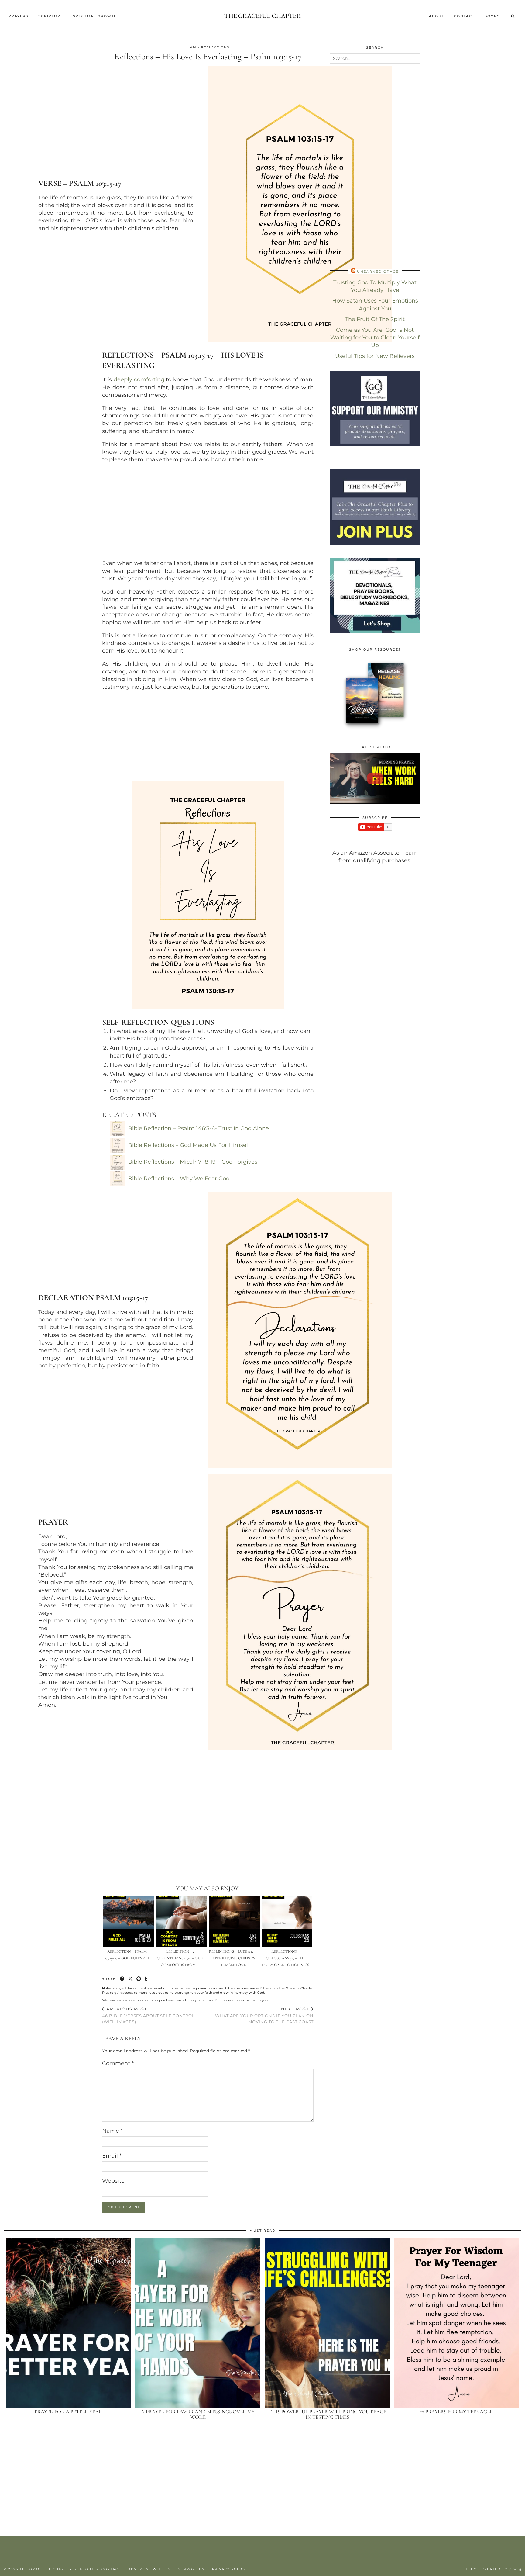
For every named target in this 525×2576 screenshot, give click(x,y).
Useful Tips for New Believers (375, 356)
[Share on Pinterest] (139, 1979)
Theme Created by (493, 2569)
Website (113, 2181)
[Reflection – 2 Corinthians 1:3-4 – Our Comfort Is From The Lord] (182, 1921)
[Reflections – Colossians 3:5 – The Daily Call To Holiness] (287, 1921)
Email (112, 2156)
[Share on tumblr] (146, 1979)
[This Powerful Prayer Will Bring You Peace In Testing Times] (327, 2323)
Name (112, 2131)
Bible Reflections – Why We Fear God (179, 1179)
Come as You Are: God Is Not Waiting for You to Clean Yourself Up (375, 338)
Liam (191, 47)
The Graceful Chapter (46, 2569)
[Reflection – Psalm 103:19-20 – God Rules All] (129, 1921)
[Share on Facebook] (123, 1979)
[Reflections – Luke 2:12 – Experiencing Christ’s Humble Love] (234, 1921)
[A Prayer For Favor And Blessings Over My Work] (198, 2323)
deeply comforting (139, 379)
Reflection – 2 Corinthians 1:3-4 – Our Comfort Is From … (180, 1958)
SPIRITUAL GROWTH (95, 16)
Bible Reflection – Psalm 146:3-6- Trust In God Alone (198, 1128)
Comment (118, 2063)
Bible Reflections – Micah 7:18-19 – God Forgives (193, 1162)
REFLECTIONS (215, 47)
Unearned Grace (378, 272)
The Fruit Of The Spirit (375, 319)
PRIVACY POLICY (229, 2569)
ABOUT (437, 16)
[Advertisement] (208, 511)
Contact (464, 16)
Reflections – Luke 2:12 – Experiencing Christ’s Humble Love (233, 1958)
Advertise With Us (149, 2569)
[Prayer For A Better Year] (68, 2323)
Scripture (51, 16)
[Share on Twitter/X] (131, 1979)
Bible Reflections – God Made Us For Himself (189, 1145)
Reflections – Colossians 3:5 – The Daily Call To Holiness (285, 1958)
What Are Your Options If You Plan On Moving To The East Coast (264, 2015)
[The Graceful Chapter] (262, 16)
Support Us (191, 2569)
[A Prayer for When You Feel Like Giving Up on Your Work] (375, 778)
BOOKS (492, 16)
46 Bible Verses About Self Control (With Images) (148, 2015)
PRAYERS (19, 16)
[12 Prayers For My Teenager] (457, 2323)
